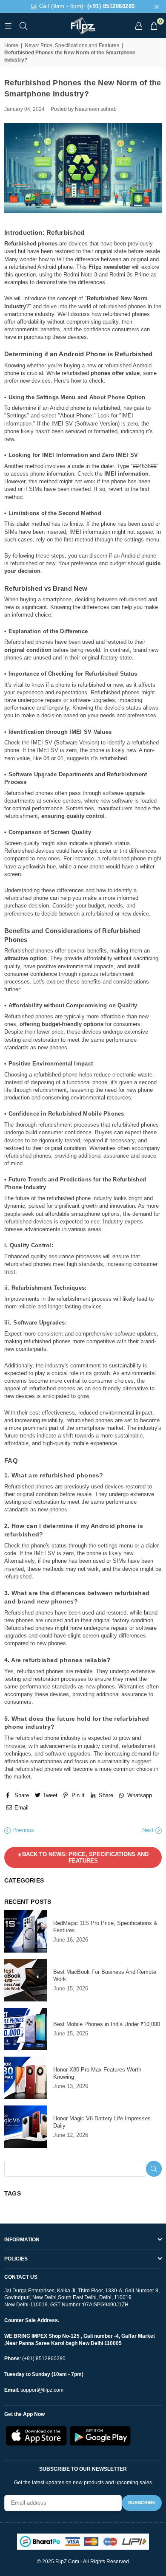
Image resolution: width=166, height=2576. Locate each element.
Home (11, 45)
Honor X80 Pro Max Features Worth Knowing (97, 2073)
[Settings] (139, 25)
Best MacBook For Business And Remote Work (105, 1976)
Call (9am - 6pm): (86, 6)
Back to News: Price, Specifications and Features (84, 1857)
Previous (22, 1830)
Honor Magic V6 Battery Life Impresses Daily (102, 2122)
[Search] (23, 25)
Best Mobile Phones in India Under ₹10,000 (107, 2024)
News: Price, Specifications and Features (72, 45)
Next (149, 1830)
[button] (154, 25)
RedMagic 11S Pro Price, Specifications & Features (105, 1927)
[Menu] (8, 25)
